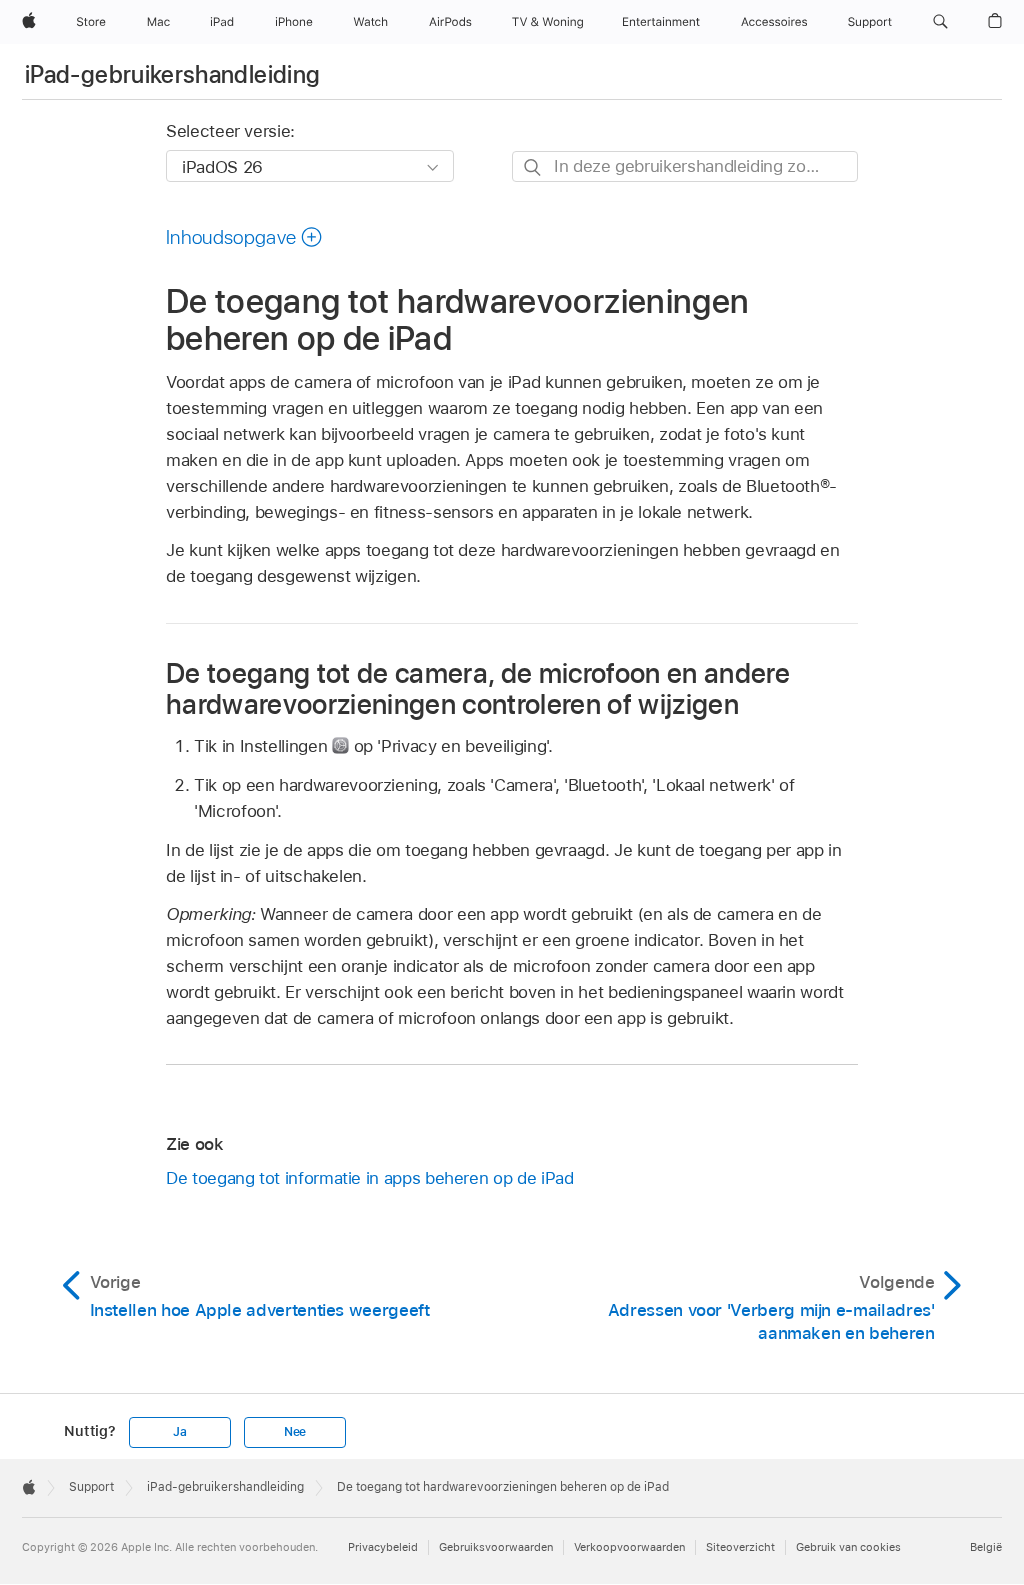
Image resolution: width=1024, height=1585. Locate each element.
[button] (940, 22)
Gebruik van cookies (848, 1547)
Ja (180, 1432)
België (986, 1547)
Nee (295, 1432)
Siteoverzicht (740, 1547)
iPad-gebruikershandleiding (172, 74)
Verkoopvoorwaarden (629, 1547)
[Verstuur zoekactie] (533, 167)
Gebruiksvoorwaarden (496, 1547)
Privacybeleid (383, 1547)
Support (91, 1487)
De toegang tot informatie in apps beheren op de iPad (369, 1178)
